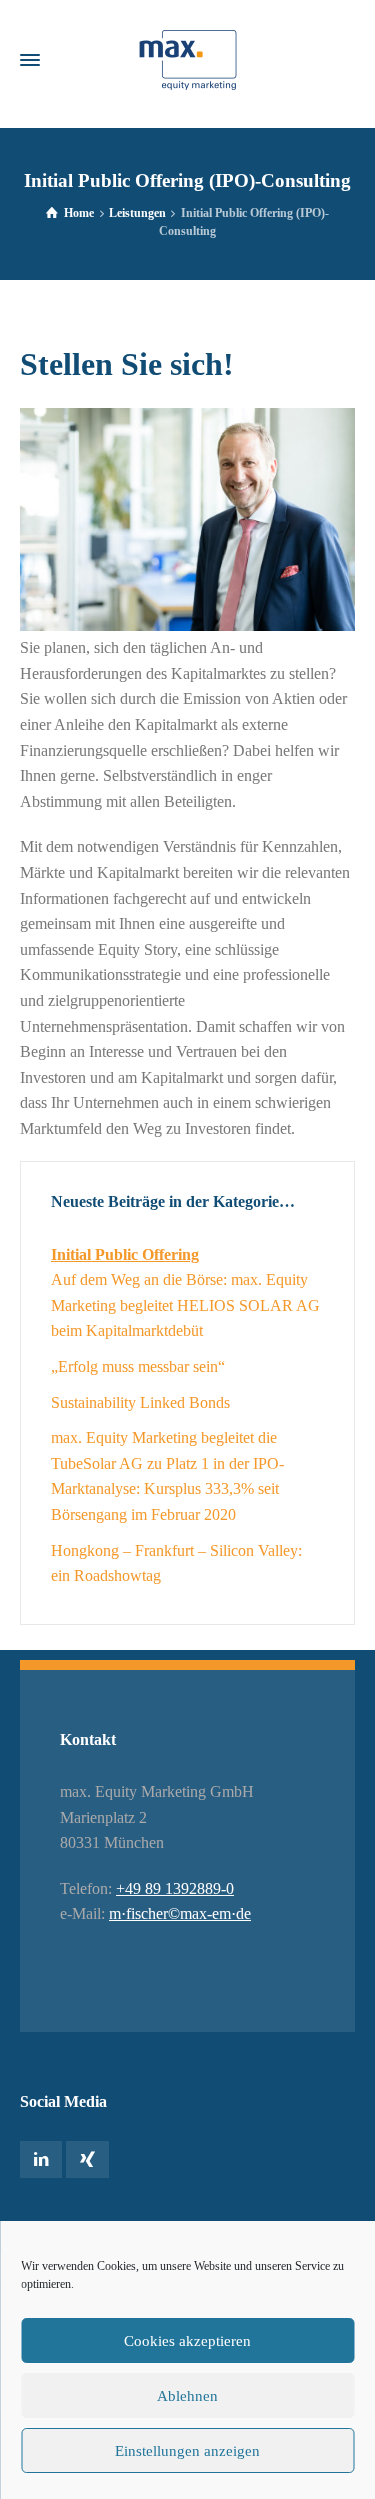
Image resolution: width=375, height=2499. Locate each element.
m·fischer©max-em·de (180, 1913)
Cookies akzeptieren (187, 2341)
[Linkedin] (41, 2159)
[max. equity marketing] (187, 60)
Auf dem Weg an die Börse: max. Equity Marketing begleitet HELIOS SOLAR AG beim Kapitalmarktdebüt (185, 1305)
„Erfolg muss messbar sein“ (138, 1366)
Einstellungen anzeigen (187, 2451)
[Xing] (87, 2159)
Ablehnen (187, 2396)
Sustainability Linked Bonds (140, 1402)
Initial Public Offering (125, 1254)
